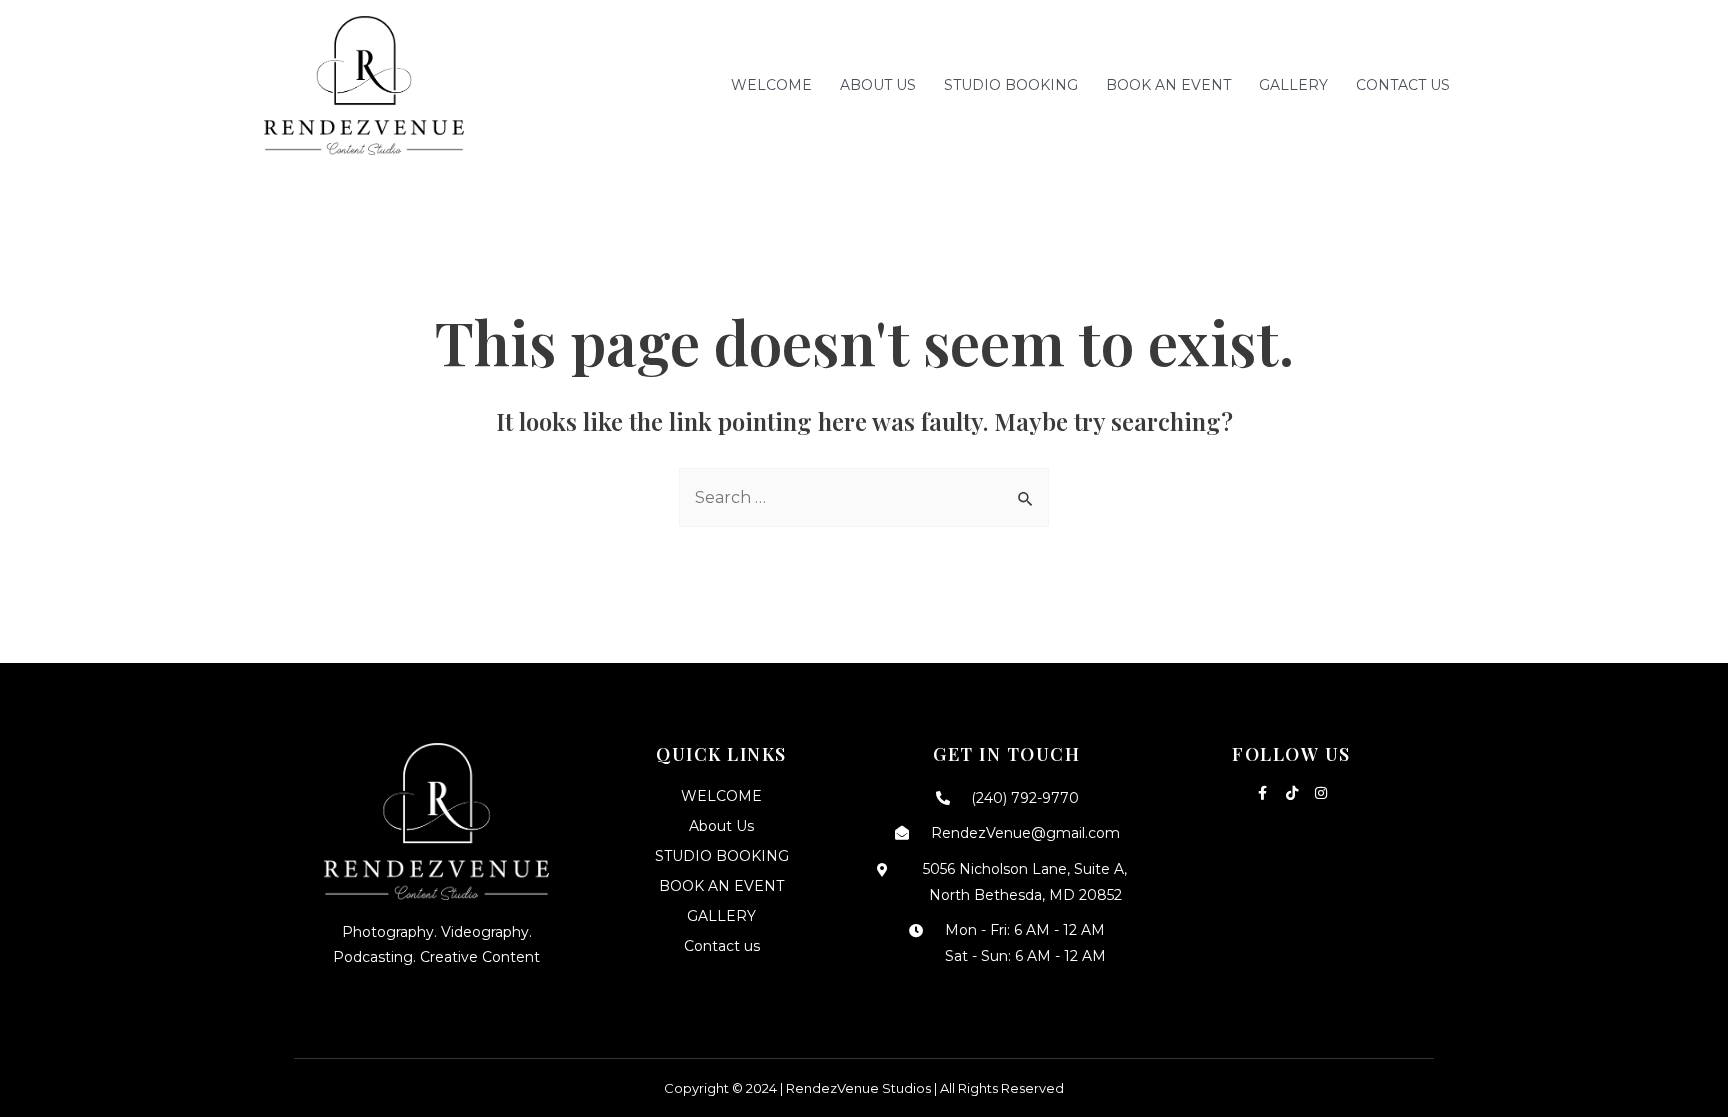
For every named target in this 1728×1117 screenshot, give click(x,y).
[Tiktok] (1292, 793)
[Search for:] (864, 497)
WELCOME (771, 85)
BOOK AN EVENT (1168, 85)
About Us (878, 85)
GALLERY (1293, 85)
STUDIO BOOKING (1011, 85)
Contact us (1403, 85)
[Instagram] (1321, 793)
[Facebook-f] (1263, 793)
